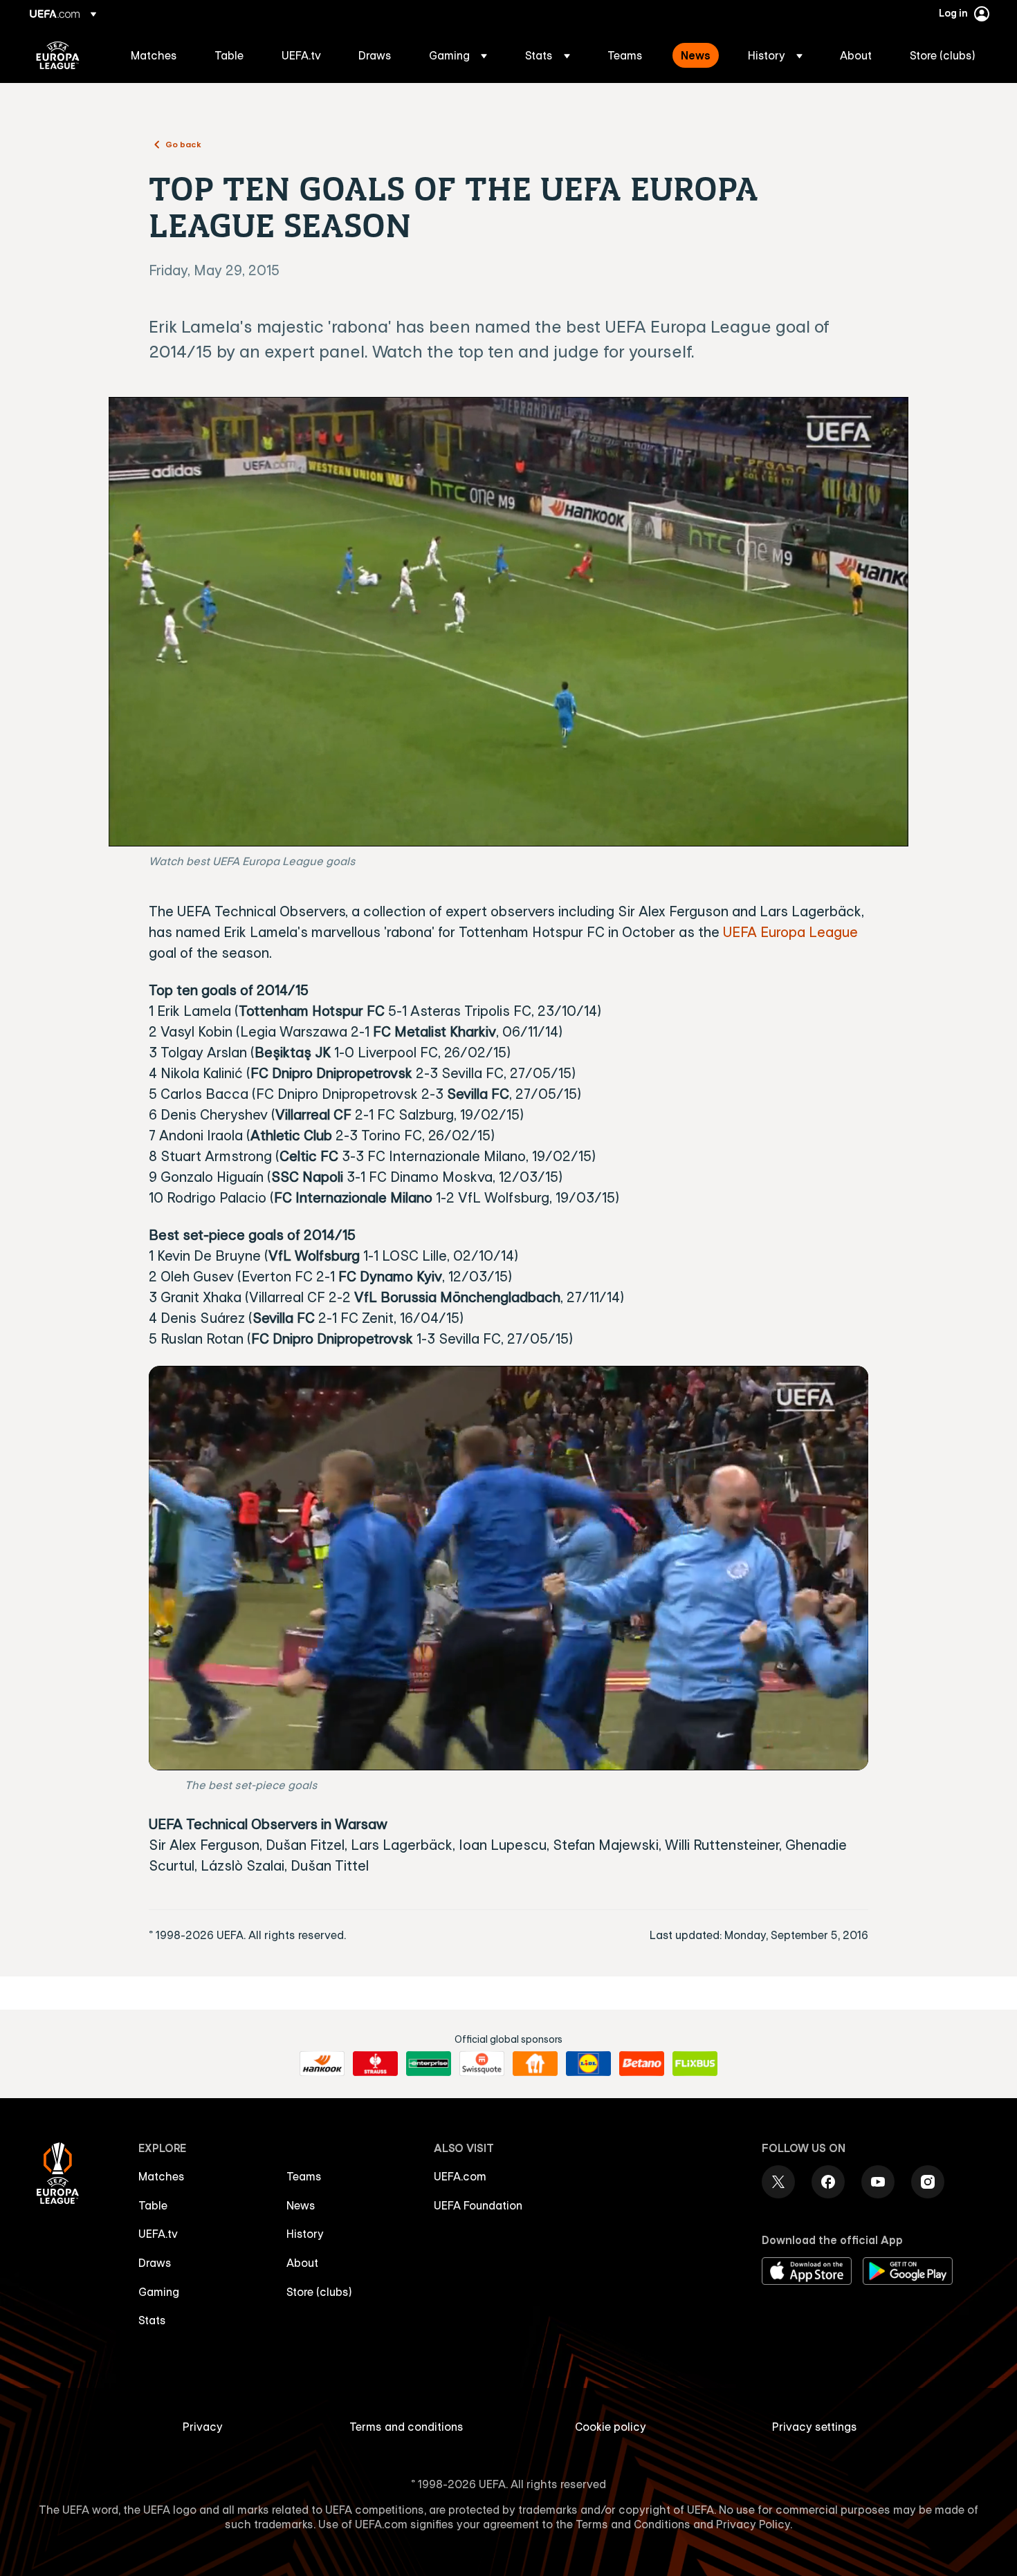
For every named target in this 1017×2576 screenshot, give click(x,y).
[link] (154, 55)
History (305, 2234)
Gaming (159, 2292)
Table (153, 2205)
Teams (304, 2176)
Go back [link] (183, 144)
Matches (162, 2176)
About (302, 2263)
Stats (152, 2320)
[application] (508, 622)
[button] (458, 55)
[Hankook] (322, 2064)
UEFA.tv (158, 2234)
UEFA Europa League (58, 55)
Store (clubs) (319, 2292)
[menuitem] (155, 55)
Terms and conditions (406, 2427)
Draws (155, 2263)
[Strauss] (375, 2064)
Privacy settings (815, 2427)
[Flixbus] (695, 2064)
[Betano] (642, 2064)
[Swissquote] (482, 2064)
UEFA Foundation (478, 2205)
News (301, 2205)
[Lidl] (588, 2064)
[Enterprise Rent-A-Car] (429, 2064)
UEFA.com (460, 2176)
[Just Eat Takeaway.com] (535, 2064)
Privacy (203, 2427)
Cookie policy (611, 2427)
